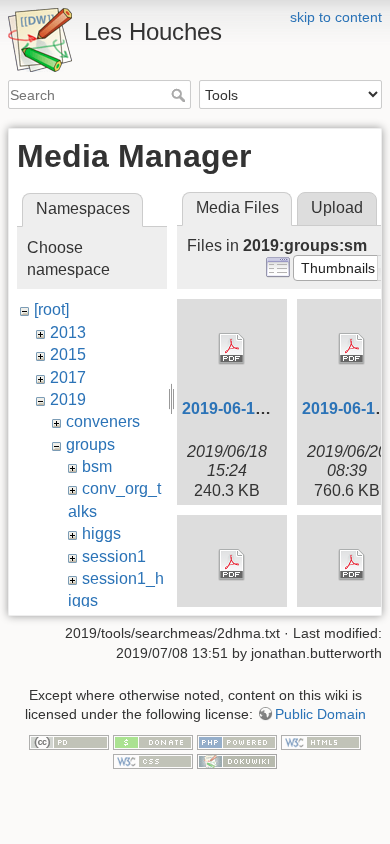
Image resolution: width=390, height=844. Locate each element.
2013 (68, 332)
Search (180, 95)
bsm (97, 466)
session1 (114, 556)
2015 (68, 354)
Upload (337, 207)
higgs (101, 533)
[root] (51, 309)
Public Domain (320, 714)
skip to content (336, 17)
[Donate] (153, 741)
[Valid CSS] (153, 761)
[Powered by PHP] (237, 741)
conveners (103, 421)
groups (90, 444)
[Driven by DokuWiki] (237, 761)
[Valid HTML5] (321, 741)
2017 (68, 377)
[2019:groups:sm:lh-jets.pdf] (232, 565)
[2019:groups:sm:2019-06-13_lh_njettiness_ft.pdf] (232, 349)
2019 (68, 399)
